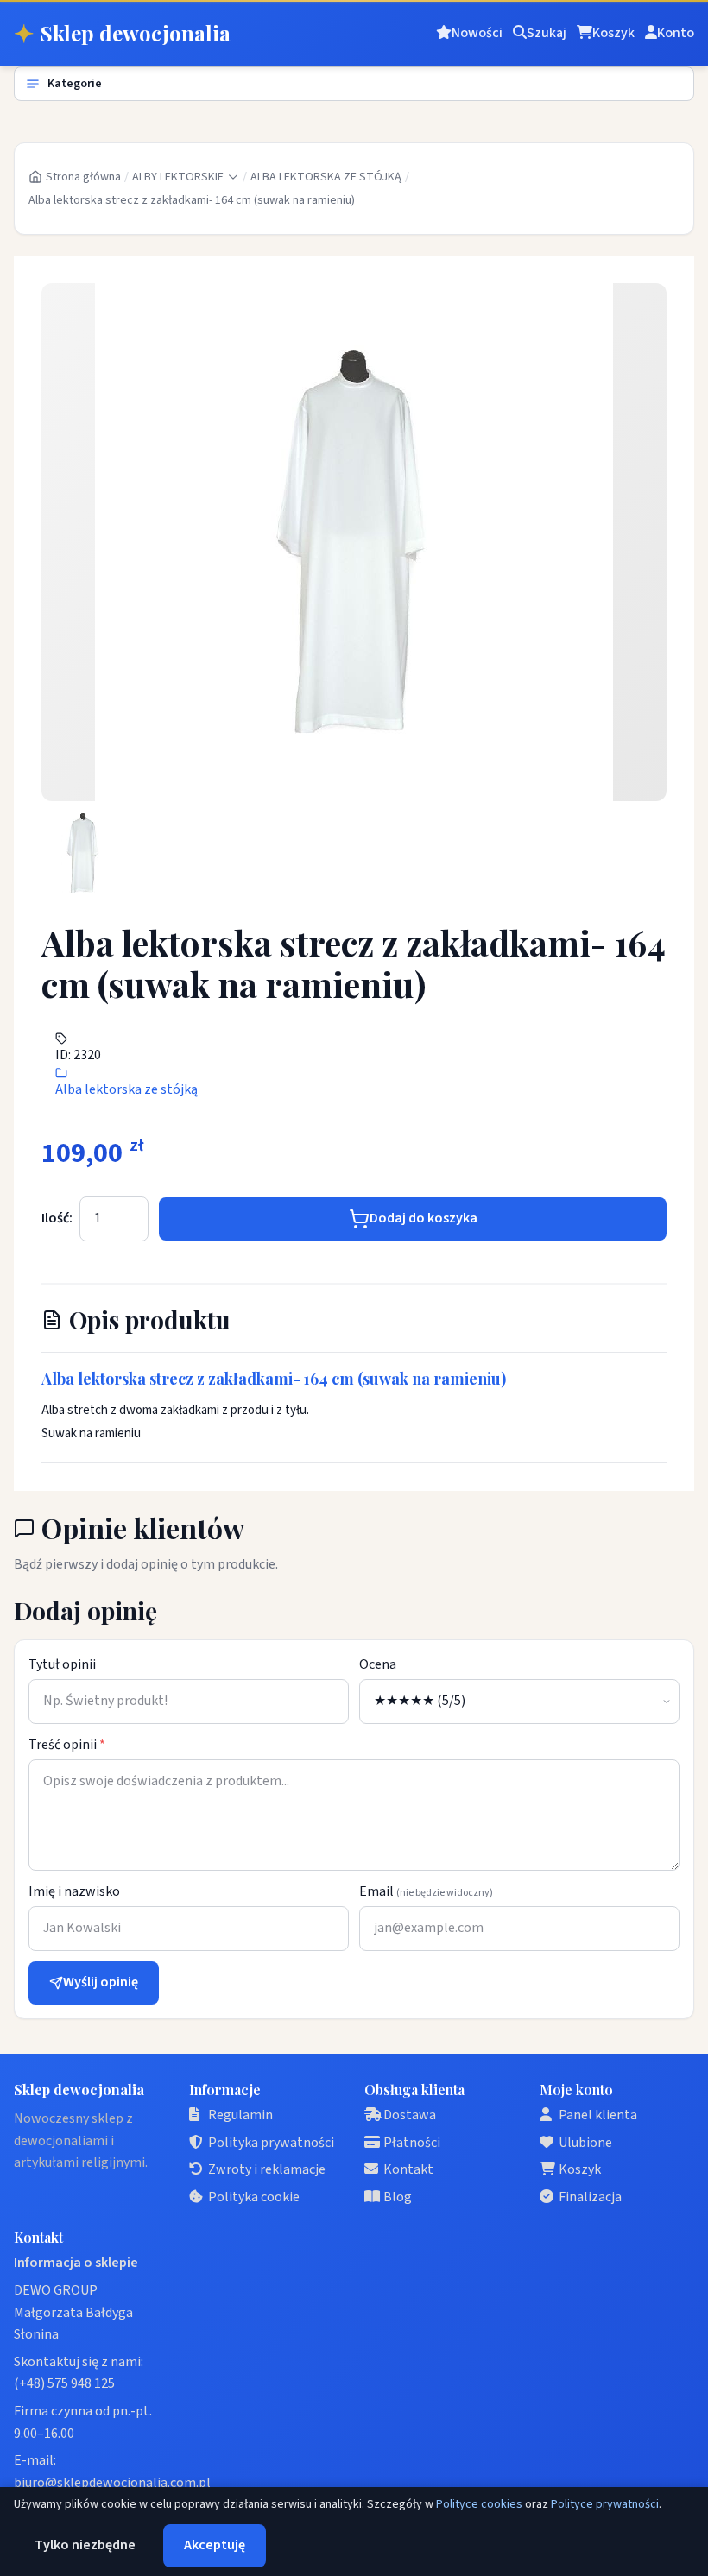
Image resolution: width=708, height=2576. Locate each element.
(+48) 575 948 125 (64, 2383)
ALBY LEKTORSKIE (178, 177)
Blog (398, 2197)
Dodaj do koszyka (424, 1218)
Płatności (412, 2143)
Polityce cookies (479, 2504)
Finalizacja (590, 2197)
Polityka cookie (254, 2197)
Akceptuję (215, 2545)
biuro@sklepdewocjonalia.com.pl (112, 2483)
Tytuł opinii (62, 1664)
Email (426, 1891)
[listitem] (83, 853)
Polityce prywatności (605, 2504)
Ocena (378, 1664)
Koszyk (580, 2169)
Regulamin (240, 2115)
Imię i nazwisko (74, 1891)
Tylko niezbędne (85, 2545)
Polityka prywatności (271, 2143)
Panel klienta (598, 2115)
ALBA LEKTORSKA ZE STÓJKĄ (326, 177)
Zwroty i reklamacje (267, 2169)
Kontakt (408, 2169)
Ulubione (585, 2143)
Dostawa (410, 2115)
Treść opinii (67, 1745)
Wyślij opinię (101, 1982)
